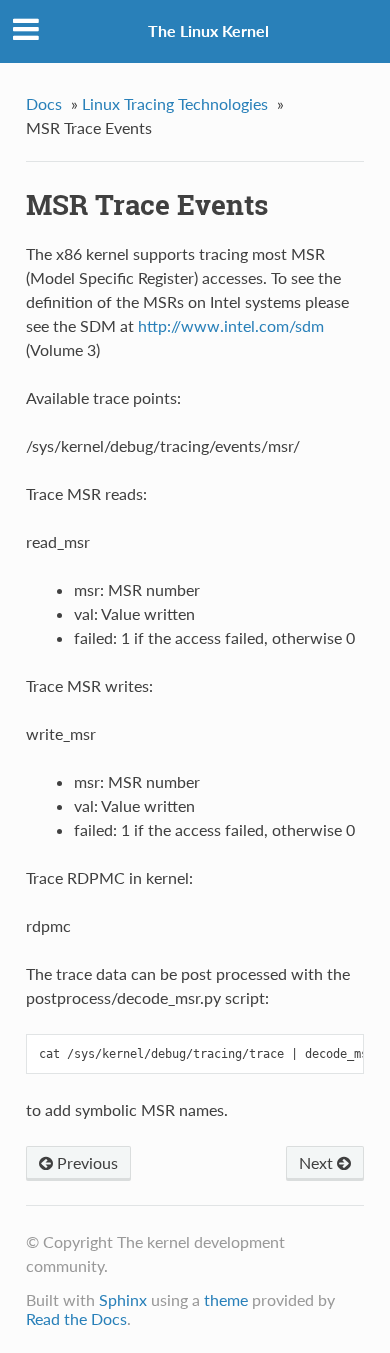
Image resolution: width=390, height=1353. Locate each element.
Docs (44, 103)
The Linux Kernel (208, 30)
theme (226, 1299)
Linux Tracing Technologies (175, 103)
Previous (85, 1162)
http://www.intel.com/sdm (231, 325)
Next (318, 1162)
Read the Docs (76, 1318)
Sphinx (123, 1299)
